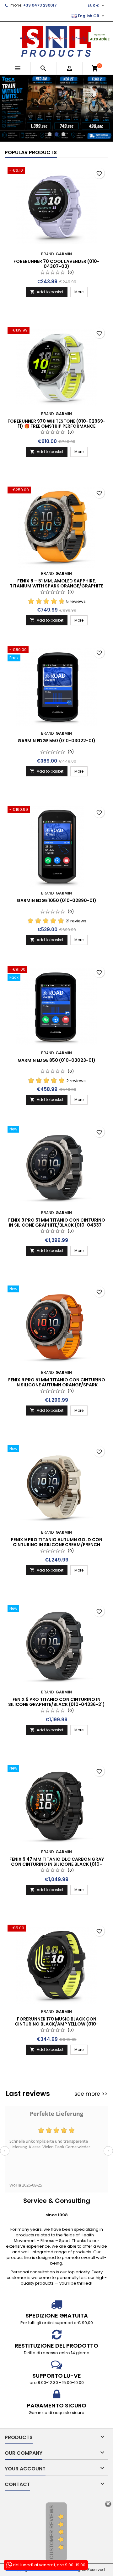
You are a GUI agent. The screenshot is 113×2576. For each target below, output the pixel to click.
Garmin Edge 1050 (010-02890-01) (56, 882)
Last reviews (28, 2075)
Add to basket (47, 273)
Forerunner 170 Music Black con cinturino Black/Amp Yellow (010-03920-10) (57, 2005)
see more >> (91, 2075)
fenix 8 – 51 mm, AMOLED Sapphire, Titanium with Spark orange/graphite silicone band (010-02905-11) (56, 567)
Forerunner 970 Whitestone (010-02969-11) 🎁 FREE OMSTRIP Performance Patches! (56, 408)
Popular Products (31, 134)
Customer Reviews (52, 2513)
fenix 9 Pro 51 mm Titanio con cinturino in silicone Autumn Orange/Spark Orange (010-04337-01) (57, 1366)
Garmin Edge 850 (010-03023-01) (56, 1042)
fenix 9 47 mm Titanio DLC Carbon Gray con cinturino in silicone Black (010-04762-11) (57, 1846)
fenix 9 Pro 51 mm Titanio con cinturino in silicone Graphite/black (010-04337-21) (57, 1207)
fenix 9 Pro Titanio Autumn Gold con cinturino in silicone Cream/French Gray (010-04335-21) (57, 1526)
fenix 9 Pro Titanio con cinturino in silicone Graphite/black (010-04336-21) (56, 1683)
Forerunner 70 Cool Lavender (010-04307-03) (56, 245)
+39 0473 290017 (40, 5)
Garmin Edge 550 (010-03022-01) (56, 722)
